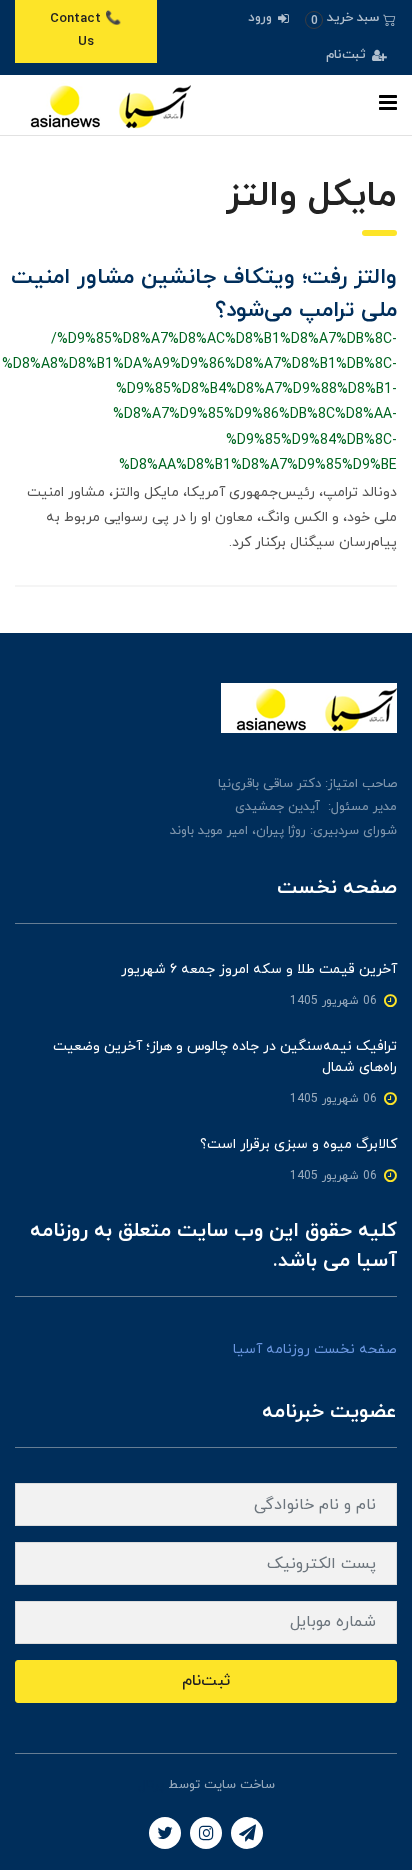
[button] (350, 18)
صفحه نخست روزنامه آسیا (315, 1349)
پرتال (151, 1785)
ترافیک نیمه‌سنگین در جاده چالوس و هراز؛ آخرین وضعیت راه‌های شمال (225, 1057)
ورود (262, 18)
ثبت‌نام (348, 55)
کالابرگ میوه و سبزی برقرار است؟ (298, 1144)
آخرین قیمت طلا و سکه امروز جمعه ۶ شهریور (259, 969)
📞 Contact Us (85, 30)
